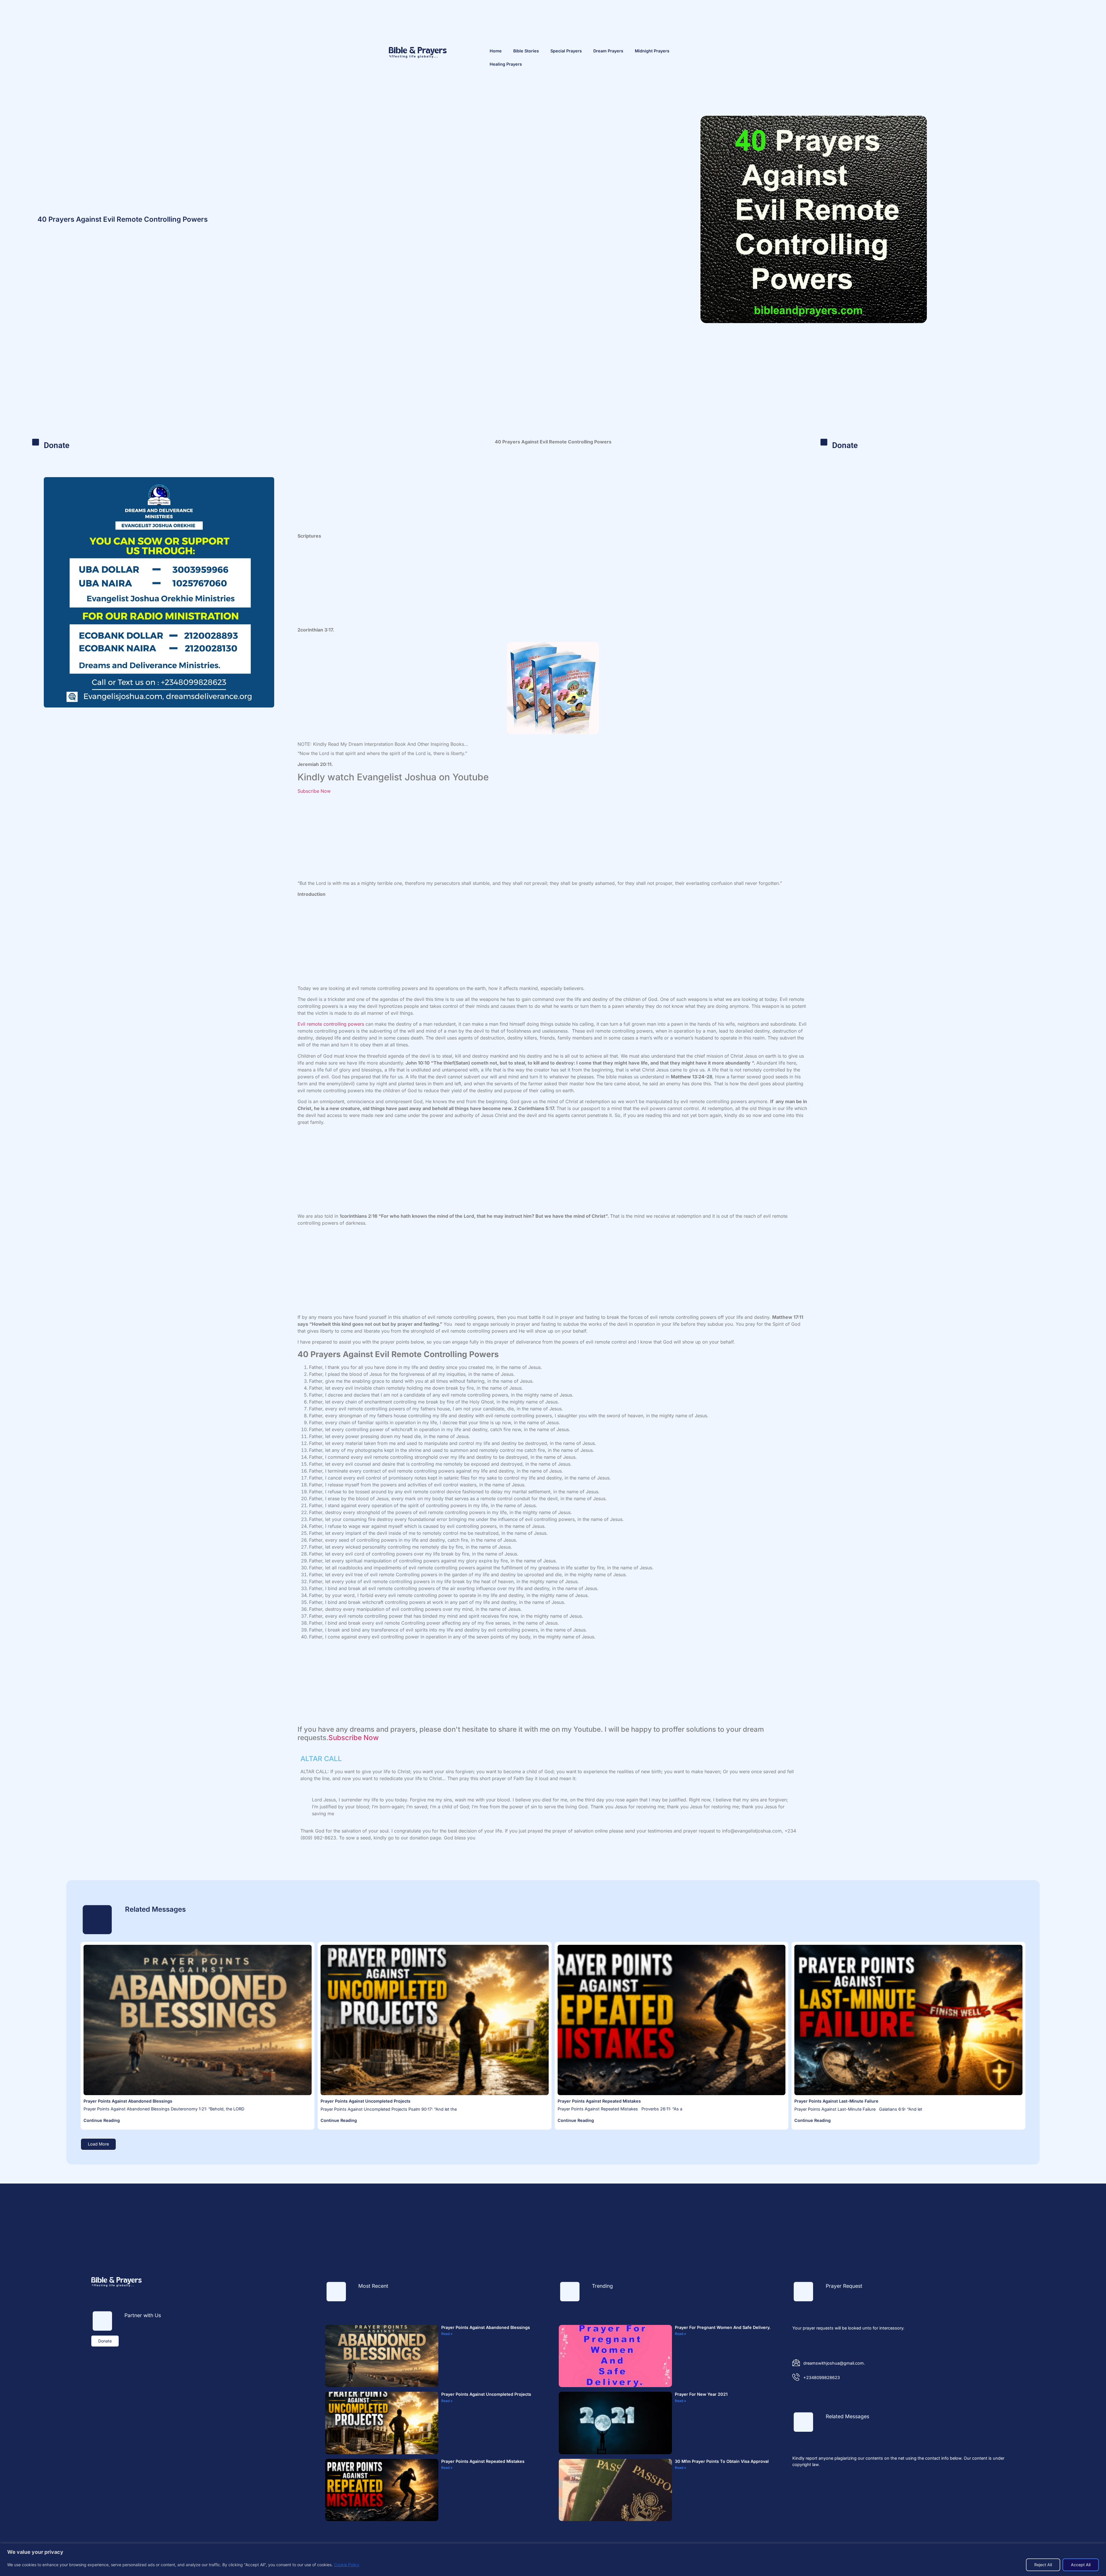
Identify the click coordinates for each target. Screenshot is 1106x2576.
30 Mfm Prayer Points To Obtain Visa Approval (722, 2461)
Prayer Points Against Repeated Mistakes (599, 2101)
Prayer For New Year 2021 (701, 2394)
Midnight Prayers (652, 51)
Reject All (1043, 2565)
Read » (447, 2334)
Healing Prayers (506, 64)
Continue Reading (102, 2120)
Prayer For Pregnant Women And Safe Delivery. (723, 2327)
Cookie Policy (347, 2565)
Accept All (1081, 2565)
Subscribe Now (314, 791)
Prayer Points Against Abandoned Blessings (128, 2101)
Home (496, 51)
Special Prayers (566, 51)
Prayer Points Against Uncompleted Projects (365, 2101)
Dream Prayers (608, 51)
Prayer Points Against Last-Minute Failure (836, 2101)
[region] (553, 2560)
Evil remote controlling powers (331, 1024)
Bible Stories (526, 51)
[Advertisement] (553, 392)
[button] (98, 2144)
